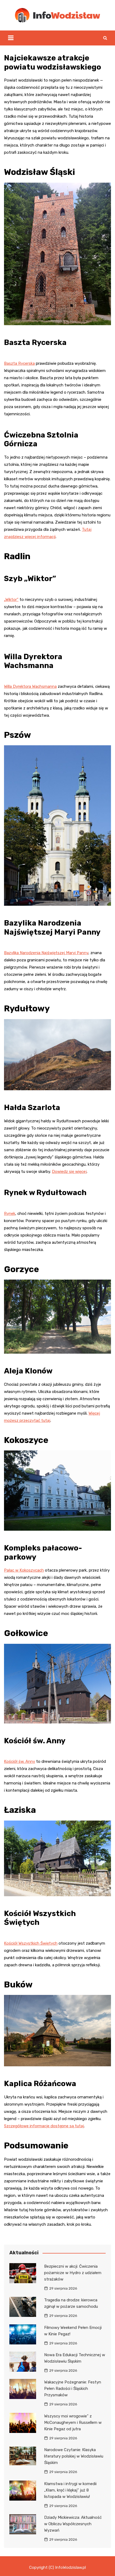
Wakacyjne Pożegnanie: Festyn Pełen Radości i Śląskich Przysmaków (73, 2389)
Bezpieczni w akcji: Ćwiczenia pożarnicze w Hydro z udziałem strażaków (73, 2273)
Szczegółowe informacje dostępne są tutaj (44, 2126)
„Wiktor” (11, 600)
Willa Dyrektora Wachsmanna (30, 686)
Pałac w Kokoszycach (24, 1570)
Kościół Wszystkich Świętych (31, 1943)
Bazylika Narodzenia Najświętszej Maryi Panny (46, 953)
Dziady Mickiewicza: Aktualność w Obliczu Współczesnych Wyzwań (73, 2524)
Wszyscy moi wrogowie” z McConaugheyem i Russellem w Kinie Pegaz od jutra (73, 2423)
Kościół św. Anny (20, 1761)
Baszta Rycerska (19, 363)
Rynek (10, 1214)
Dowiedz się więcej (69, 1172)
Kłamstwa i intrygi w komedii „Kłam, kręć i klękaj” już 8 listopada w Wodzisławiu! (70, 2490)
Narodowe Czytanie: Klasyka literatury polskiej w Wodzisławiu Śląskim (74, 2456)
